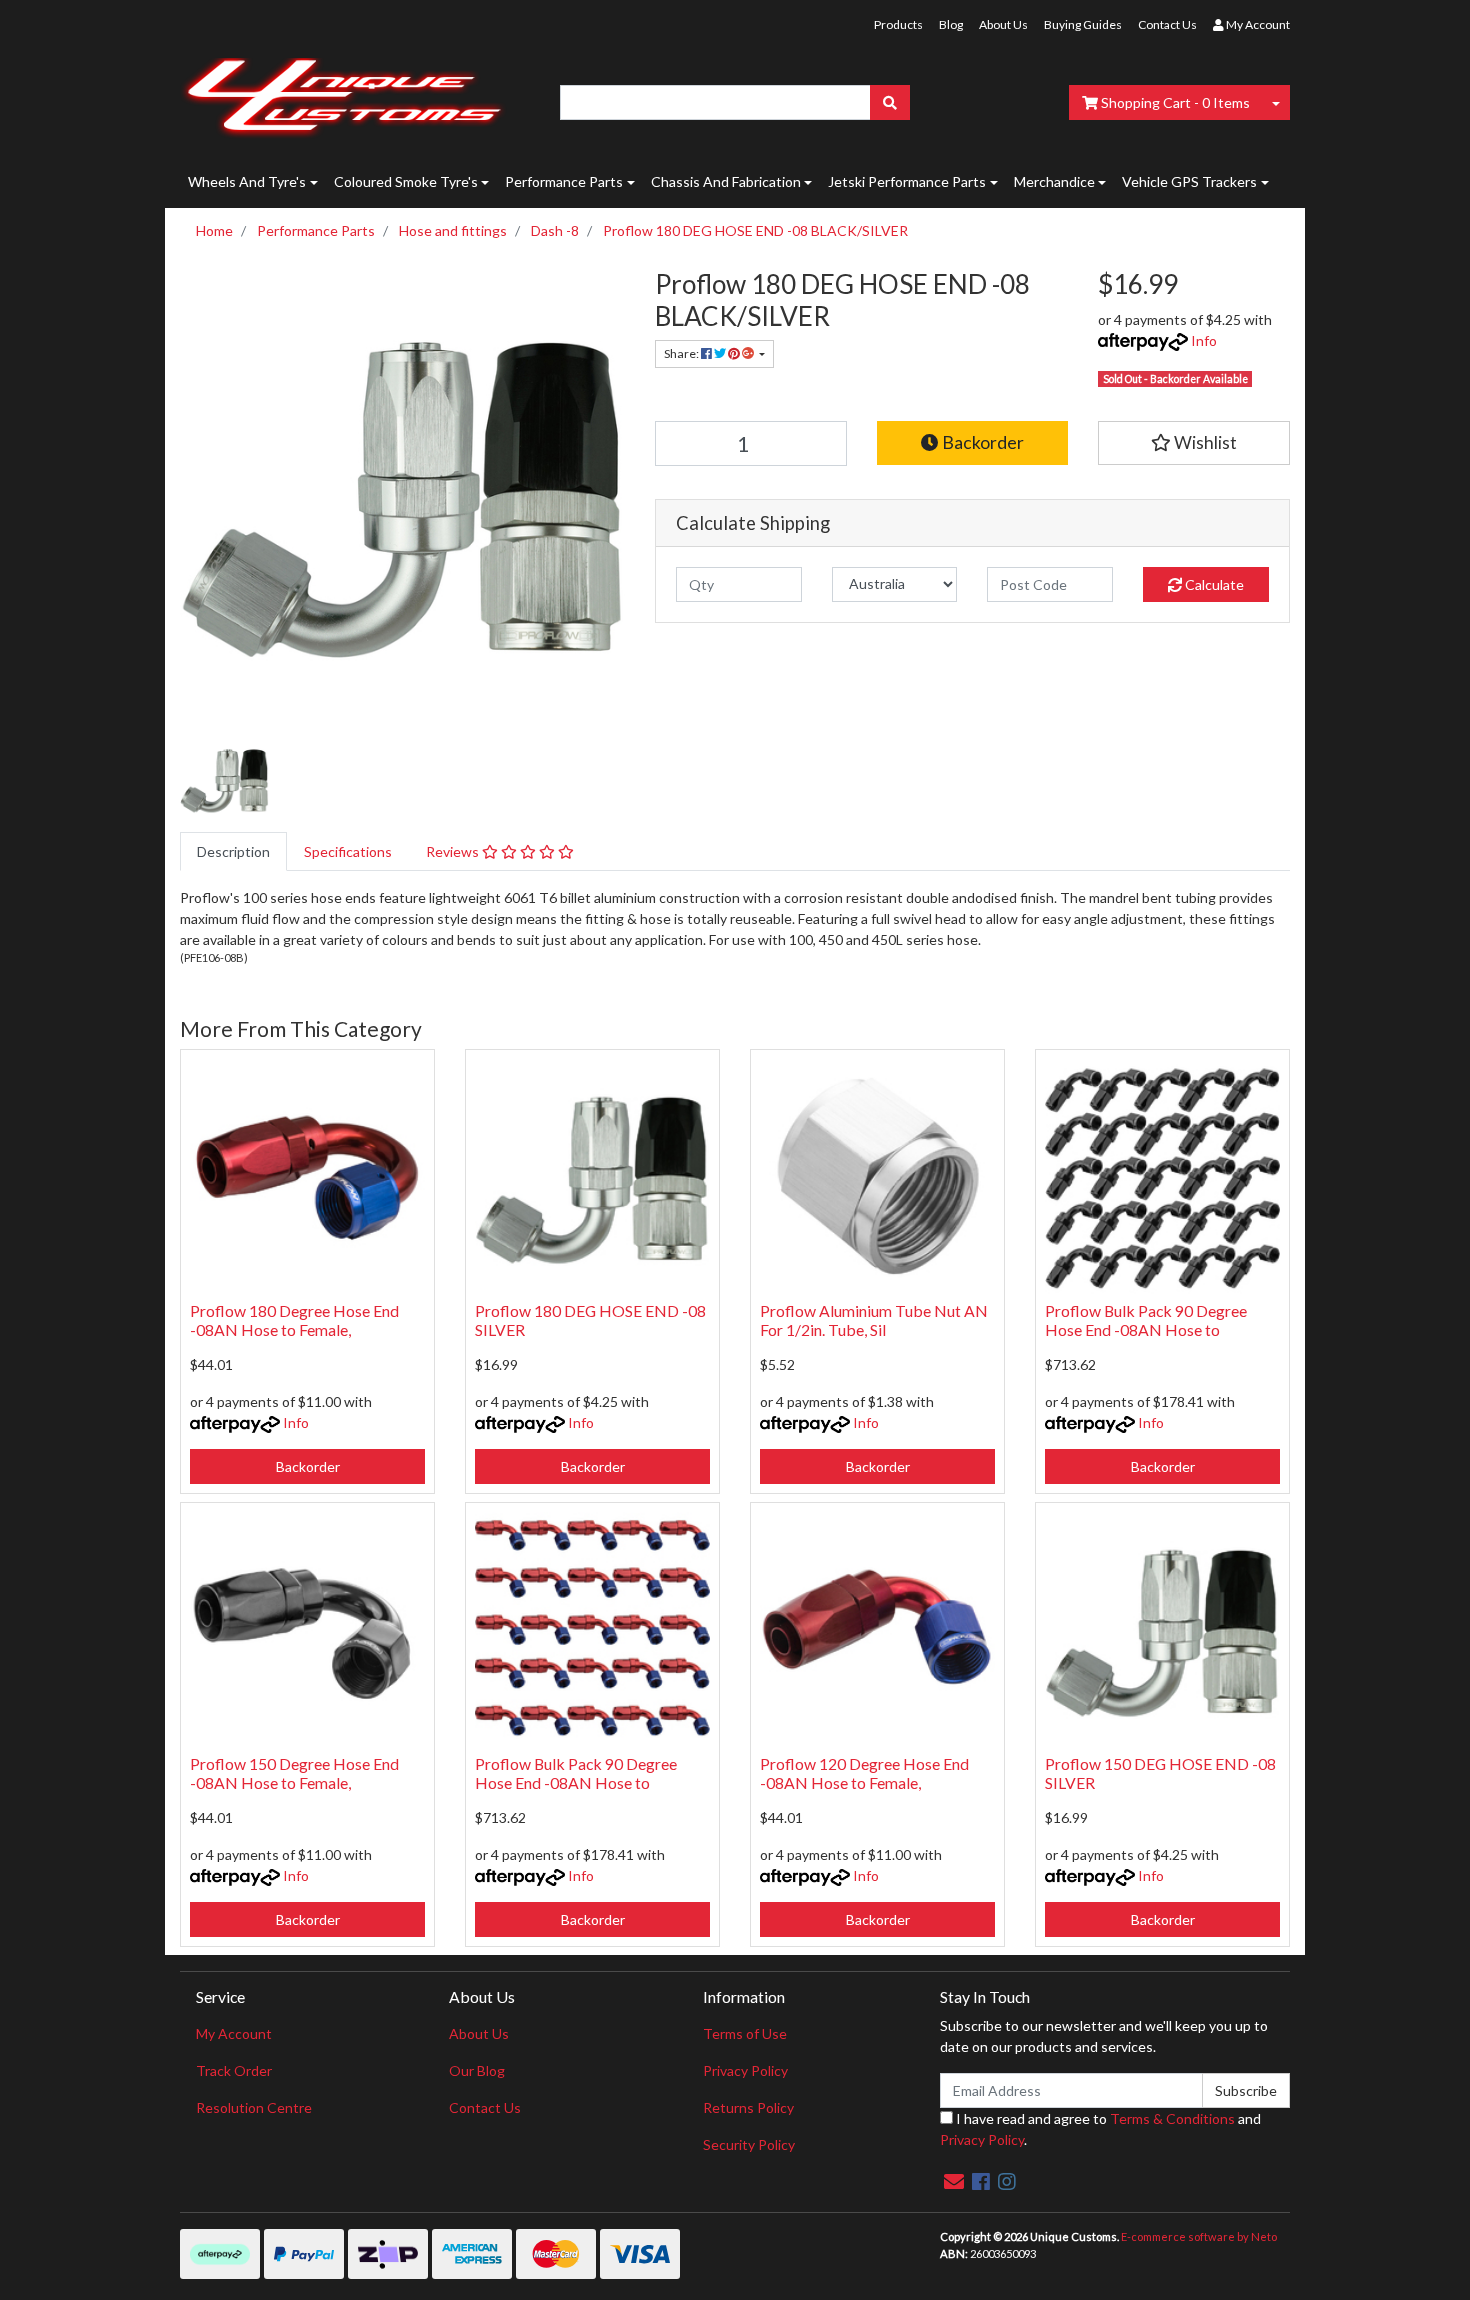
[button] (1194, 443)
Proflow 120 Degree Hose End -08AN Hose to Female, (864, 1773)
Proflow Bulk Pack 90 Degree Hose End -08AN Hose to (1146, 1320)
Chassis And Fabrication (726, 181)
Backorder (981, 442)
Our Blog (477, 2070)
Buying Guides (1083, 24)
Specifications (348, 851)
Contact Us (1167, 24)
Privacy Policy (745, 2070)
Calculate (1213, 584)
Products (898, 24)
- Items (1175, 102)
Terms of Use (745, 2033)
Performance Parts (564, 181)
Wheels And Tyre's (247, 181)
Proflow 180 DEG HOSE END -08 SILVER (590, 1320)
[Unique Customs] (343, 92)
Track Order (234, 2070)
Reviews (454, 851)
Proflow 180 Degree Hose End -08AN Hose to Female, (294, 1320)
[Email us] (954, 2181)
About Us (1003, 24)
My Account (234, 2033)
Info (1204, 340)
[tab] (233, 851)
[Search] (890, 102)
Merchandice (1054, 181)
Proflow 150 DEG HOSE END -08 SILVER (1160, 1773)
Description (233, 851)
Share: (682, 353)
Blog (951, 24)
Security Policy (749, 2144)
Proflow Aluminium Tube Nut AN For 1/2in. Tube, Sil (874, 1320)
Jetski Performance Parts (907, 181)
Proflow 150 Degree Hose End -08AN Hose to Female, (294, 1773)
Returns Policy (748, 2107)
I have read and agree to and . (1100, 2129)
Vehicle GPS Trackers (1189, 181)
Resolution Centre (254, 2107)
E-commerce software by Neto (1199, 2236)
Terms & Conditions (1172, 2118)
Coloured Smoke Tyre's (406, 181)
